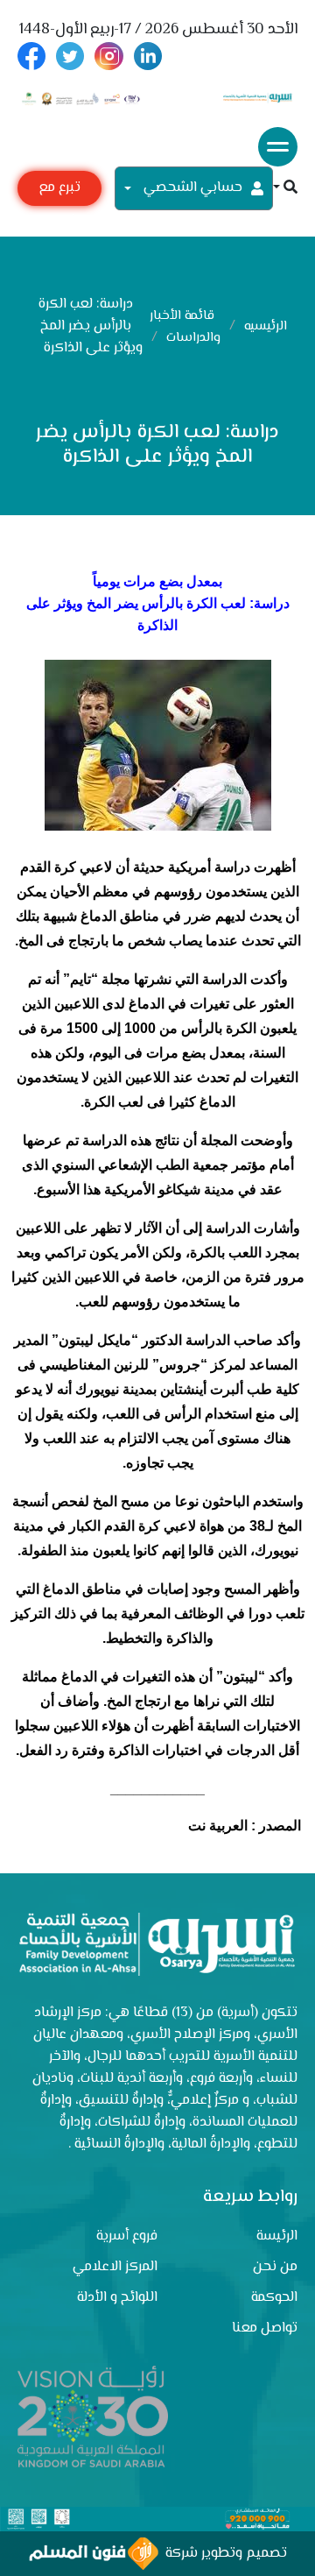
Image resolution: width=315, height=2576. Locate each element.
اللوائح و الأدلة (117, 2298)
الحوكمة (274, 2298)
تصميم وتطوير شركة (223, 2554)
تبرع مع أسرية (59, 191)
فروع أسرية (127, 2236)
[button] (285, 189)
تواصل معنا (265, 2328)
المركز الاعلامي (115, 2267)
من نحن (275, 2267)
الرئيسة (277, 2236)
